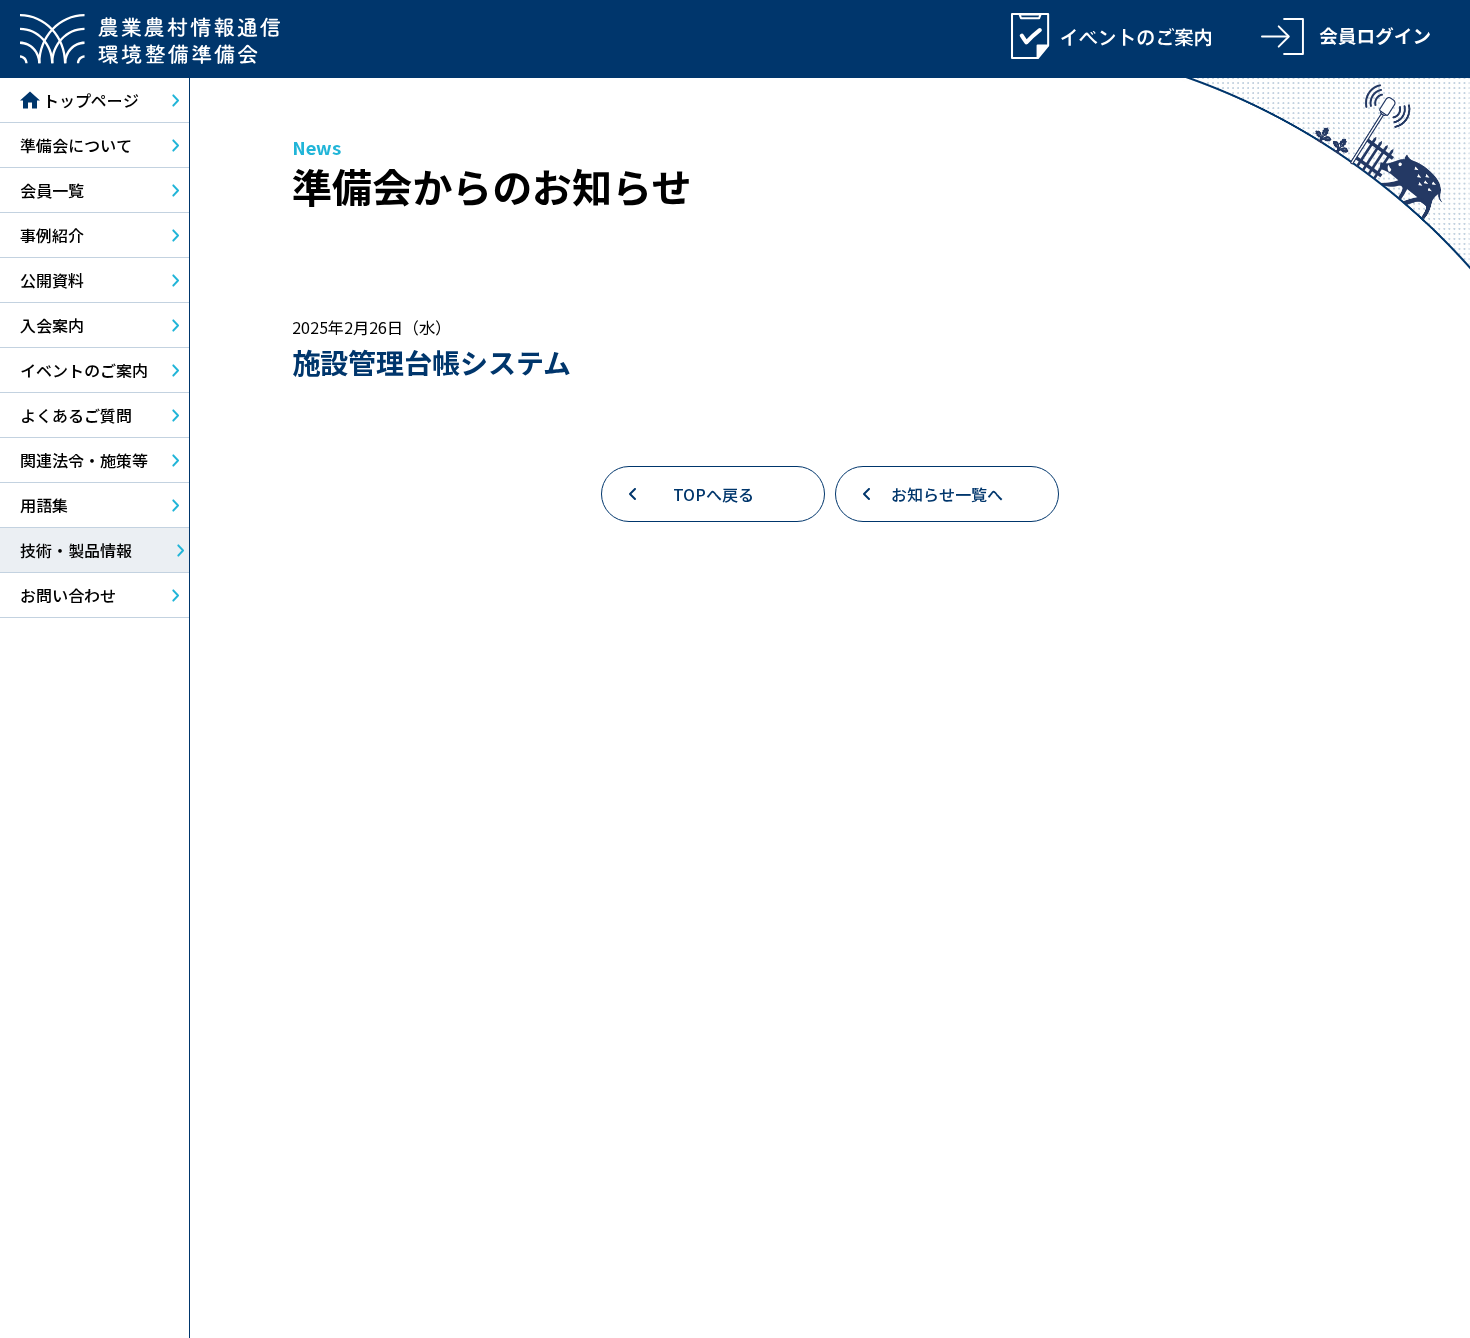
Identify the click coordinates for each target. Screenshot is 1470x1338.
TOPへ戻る (713, 494)
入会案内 (52, 325)
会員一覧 (52, 190)
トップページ (91, 100)
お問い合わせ (68, 595)
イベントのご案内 (84, 370)
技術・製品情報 (76, 550)
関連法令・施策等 (84, 460)
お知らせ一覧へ (947, 494)
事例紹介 (52, 235)
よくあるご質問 (76, 415)
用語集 (44, 505)
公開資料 (52, 280)
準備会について (76, 145)
